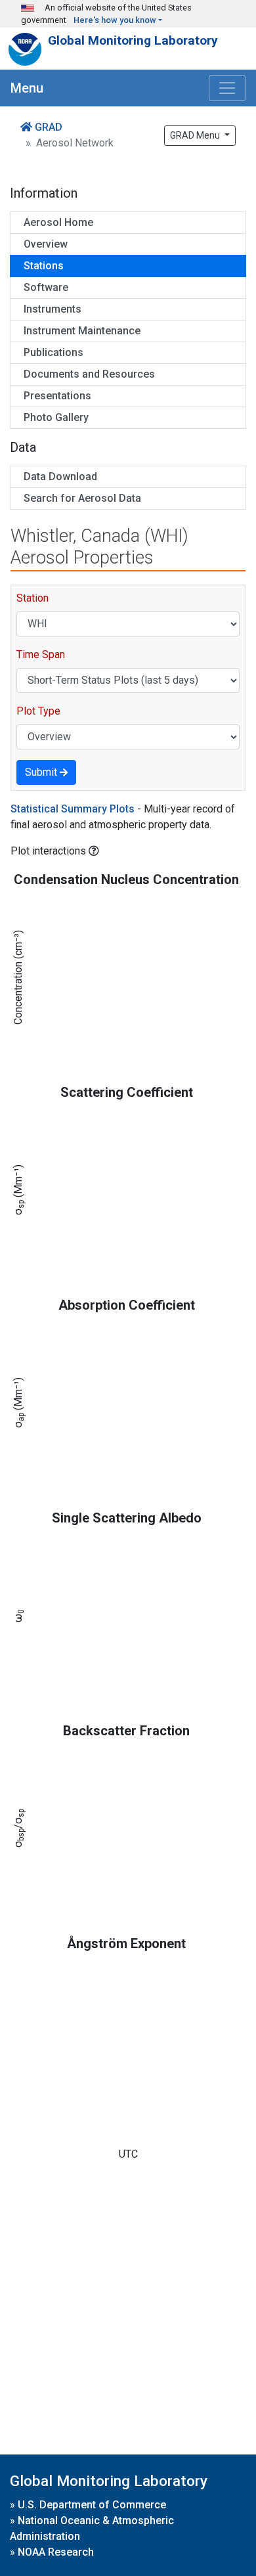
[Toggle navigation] (227, 88)
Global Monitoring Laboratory (133, 40)
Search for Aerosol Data (82, 498)
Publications (53, 352)
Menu (27, 88)
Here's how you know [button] (115, 20)
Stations (44, 266)
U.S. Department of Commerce (92, 2505)
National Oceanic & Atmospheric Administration (92, 2528)
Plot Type (38, 711)
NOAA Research (56, 2552)
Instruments (53, 309)
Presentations (57, 396)
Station (32, 598)
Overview (46, 244)
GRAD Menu (196, 135)
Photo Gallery (56, 417)
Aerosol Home (58, 222)
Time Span (41, 655)
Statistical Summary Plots (73, 809)
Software (46, 287)
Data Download (60, 477)
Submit (42, 772)
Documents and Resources (89, 374)
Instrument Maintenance (82, 331)
